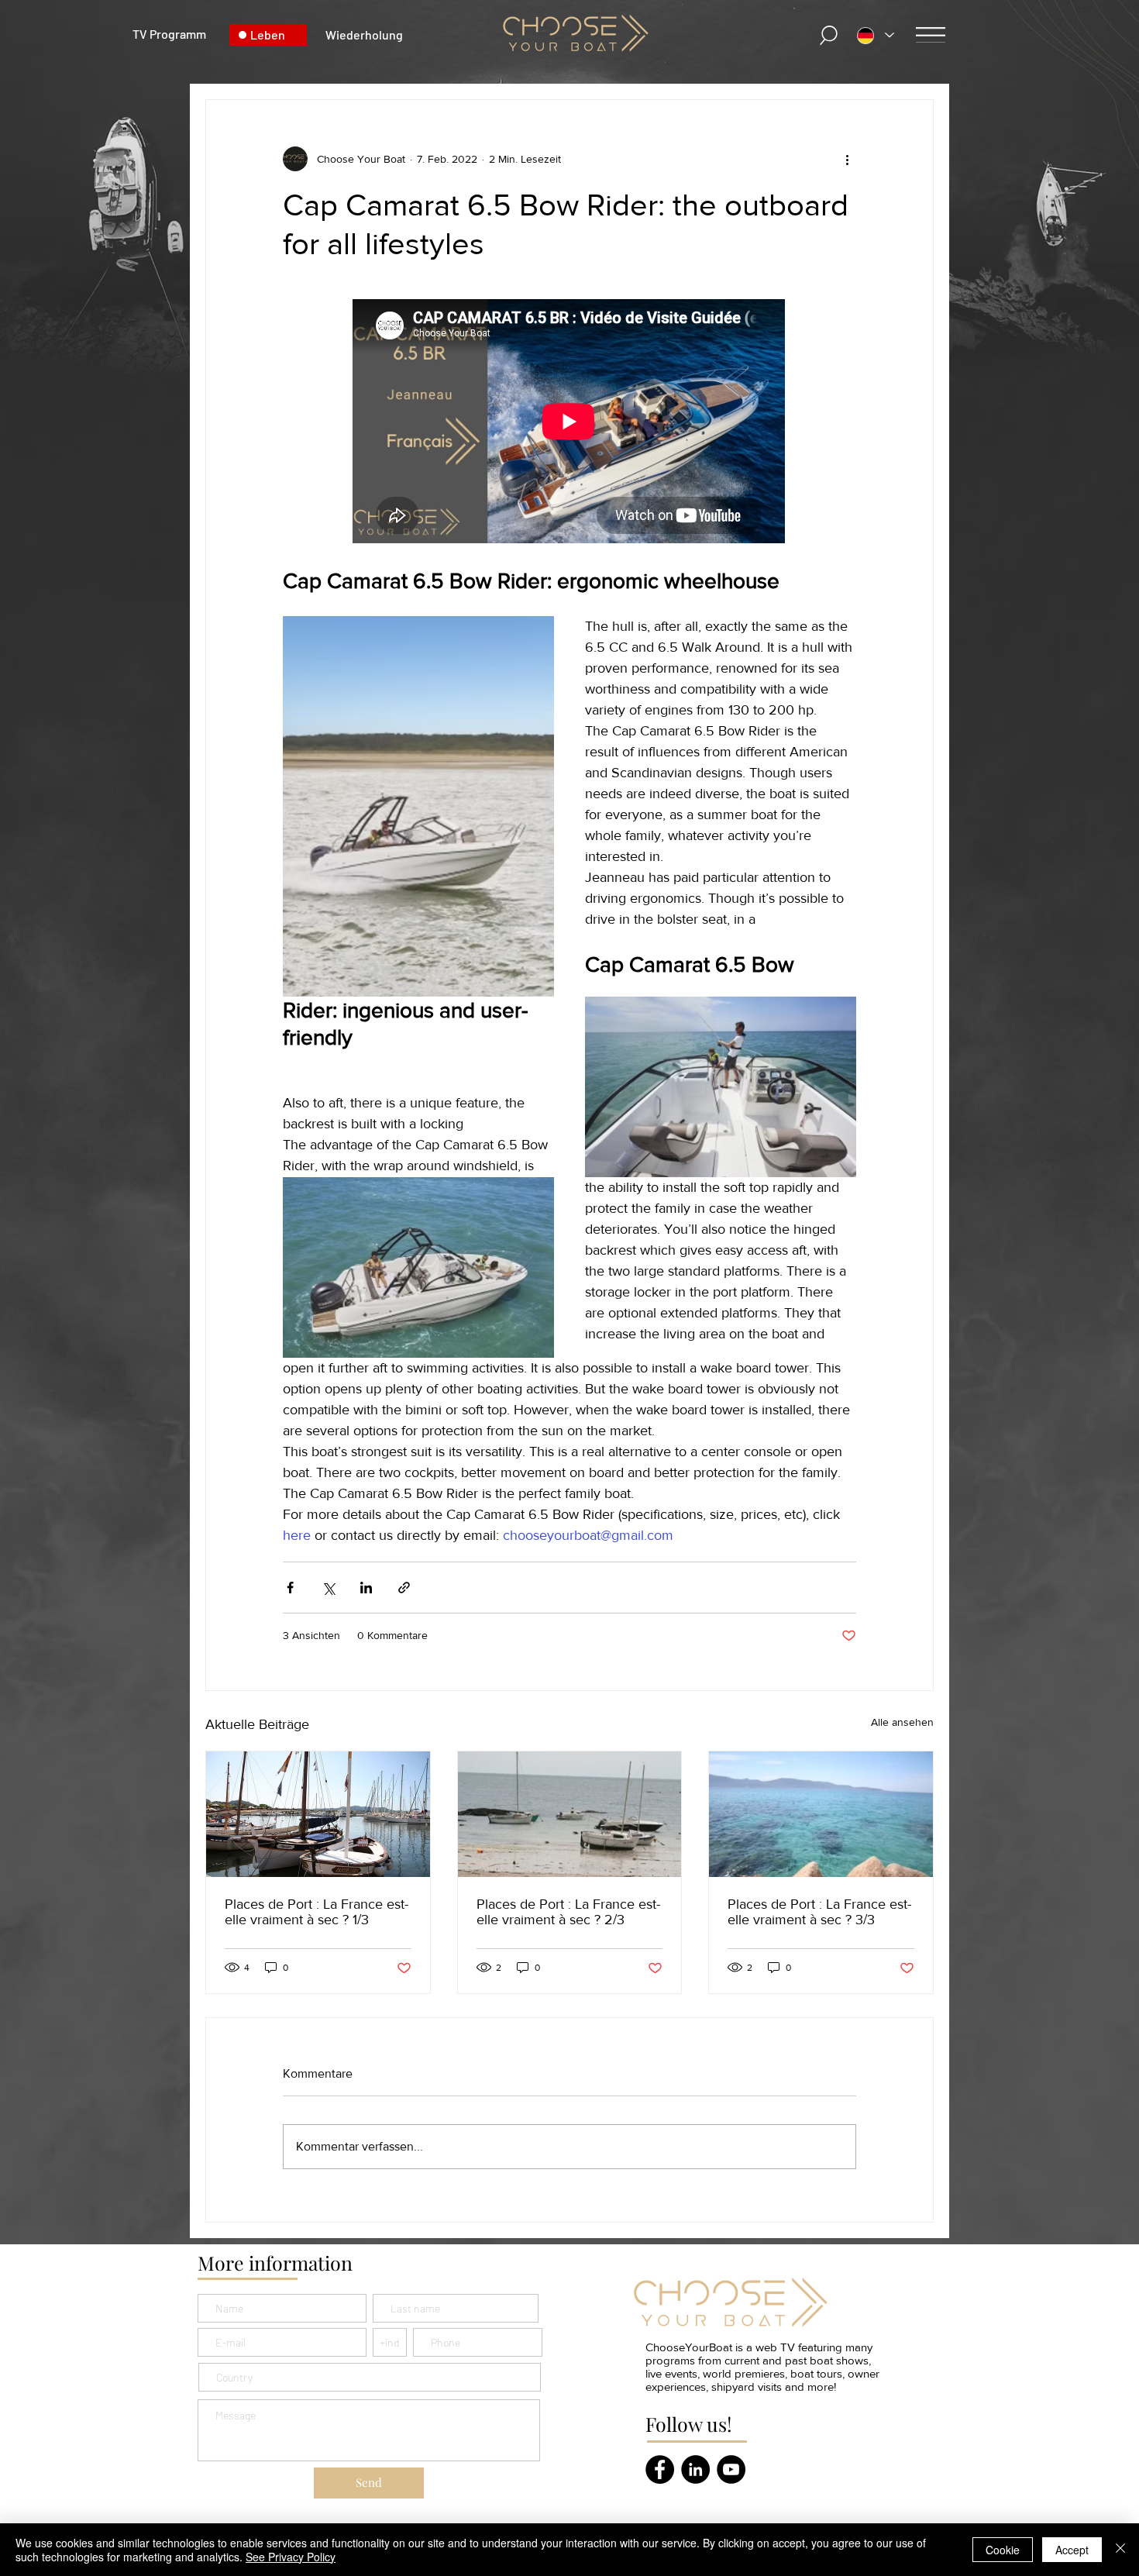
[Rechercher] (830, 35)
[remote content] (569, 423)
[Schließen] (1120, 2550)
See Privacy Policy (291, 2557)
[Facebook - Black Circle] (660, 2469)
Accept (1072, 2550)
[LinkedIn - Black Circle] (695, 2469)
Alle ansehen (902, 1722)
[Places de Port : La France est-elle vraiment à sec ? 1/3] (318, 1814)
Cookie (1003, 2550)
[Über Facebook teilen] (290, 1588)
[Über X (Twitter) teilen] (328, 1588)
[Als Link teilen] (404, 1588)
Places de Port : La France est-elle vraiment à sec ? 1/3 (317, 1912)
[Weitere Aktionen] (847, 159)
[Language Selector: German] (876, 35)
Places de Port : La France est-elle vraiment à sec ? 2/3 (568, 1912)
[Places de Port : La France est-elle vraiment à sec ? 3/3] (821, 1814)
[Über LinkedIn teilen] (366, 1588)
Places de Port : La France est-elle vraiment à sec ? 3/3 (819, 1912)
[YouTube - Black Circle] (731, 2469)
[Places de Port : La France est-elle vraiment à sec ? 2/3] (570, 1814)
